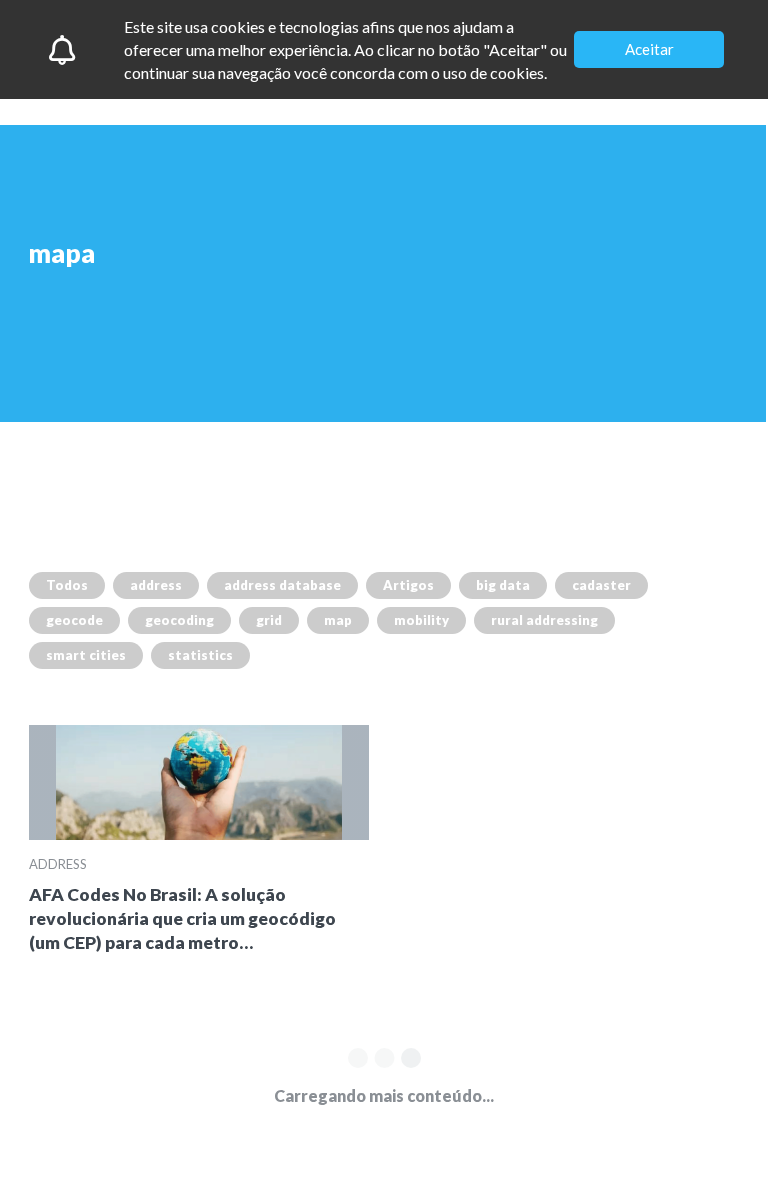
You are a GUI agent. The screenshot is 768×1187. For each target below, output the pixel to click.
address (156, 585)
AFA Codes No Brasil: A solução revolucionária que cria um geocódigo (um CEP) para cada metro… (182, 918)
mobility (421, 620)
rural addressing (544, 620)
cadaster (601, 585)
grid (269, 620)
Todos (67, 585)
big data (503, 585)
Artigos (408, 585)
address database (282, 585)
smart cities (86, 655)
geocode (74, 620)
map (338, 620)
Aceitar (649, 49)
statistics (200, 655)
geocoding (179, 620)
